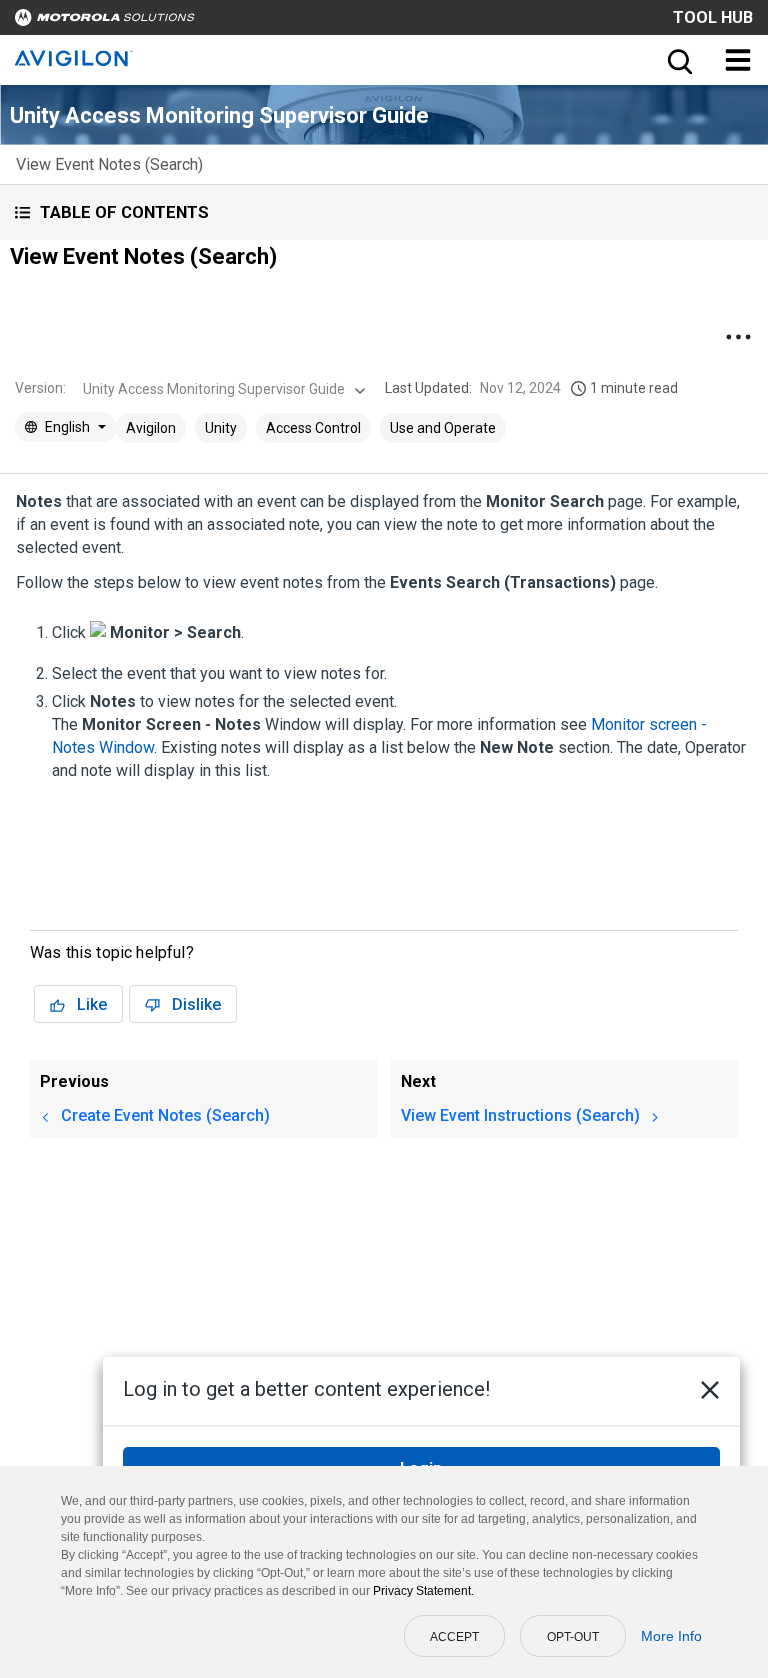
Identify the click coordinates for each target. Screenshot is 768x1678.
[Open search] (678, 60)
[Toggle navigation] (738, 60)
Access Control (313, 428)
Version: (40, 388)
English (67, 427)
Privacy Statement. (423, 1591)
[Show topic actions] (738, 337)
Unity (221, 428)
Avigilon (151, 428)
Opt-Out (573, 1637)
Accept (454, 1637)
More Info (671, 1636)
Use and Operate (443, 428)
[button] (384, 212)
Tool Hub (713, 17)
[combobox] (222, 389)
